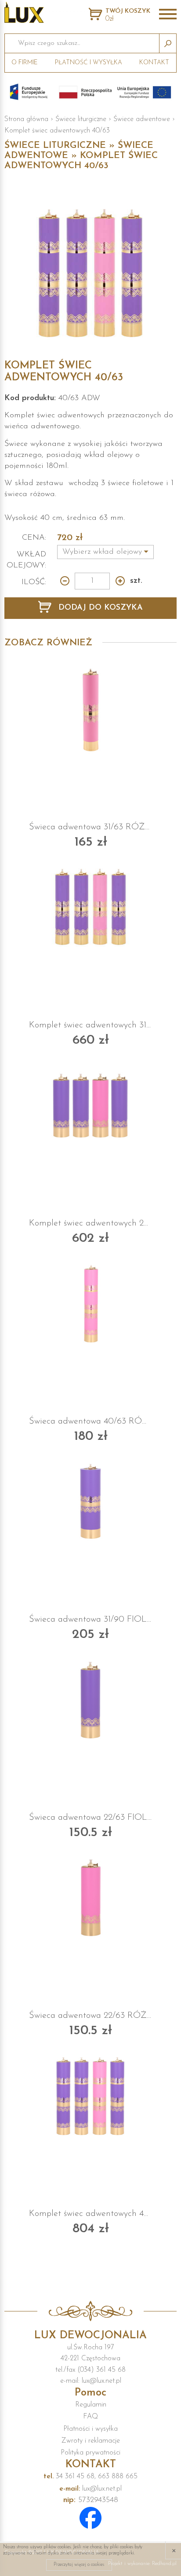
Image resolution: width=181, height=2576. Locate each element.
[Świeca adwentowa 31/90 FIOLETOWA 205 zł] (90, 1502)
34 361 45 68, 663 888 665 (90, 2477)
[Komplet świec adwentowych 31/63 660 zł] (90, 908)
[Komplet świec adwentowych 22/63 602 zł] (90, 1106)
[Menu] (168, 15)
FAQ (90, 2417)
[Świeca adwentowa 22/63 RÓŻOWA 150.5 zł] (90, 1898)
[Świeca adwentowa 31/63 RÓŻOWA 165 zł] (90, 710)
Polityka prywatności (90, 2453)
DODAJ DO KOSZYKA (99, 608)
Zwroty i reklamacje (91, 2441)
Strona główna (26, 119)
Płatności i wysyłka (90, 2429)
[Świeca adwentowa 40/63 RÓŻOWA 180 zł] (90, 1304)
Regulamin (91, 2405)
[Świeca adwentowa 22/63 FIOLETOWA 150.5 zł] (90, 1700)
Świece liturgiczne (81, 119)
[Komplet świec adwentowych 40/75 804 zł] (90, 2096)
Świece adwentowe (142, 119)
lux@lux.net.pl (90, 2489)
